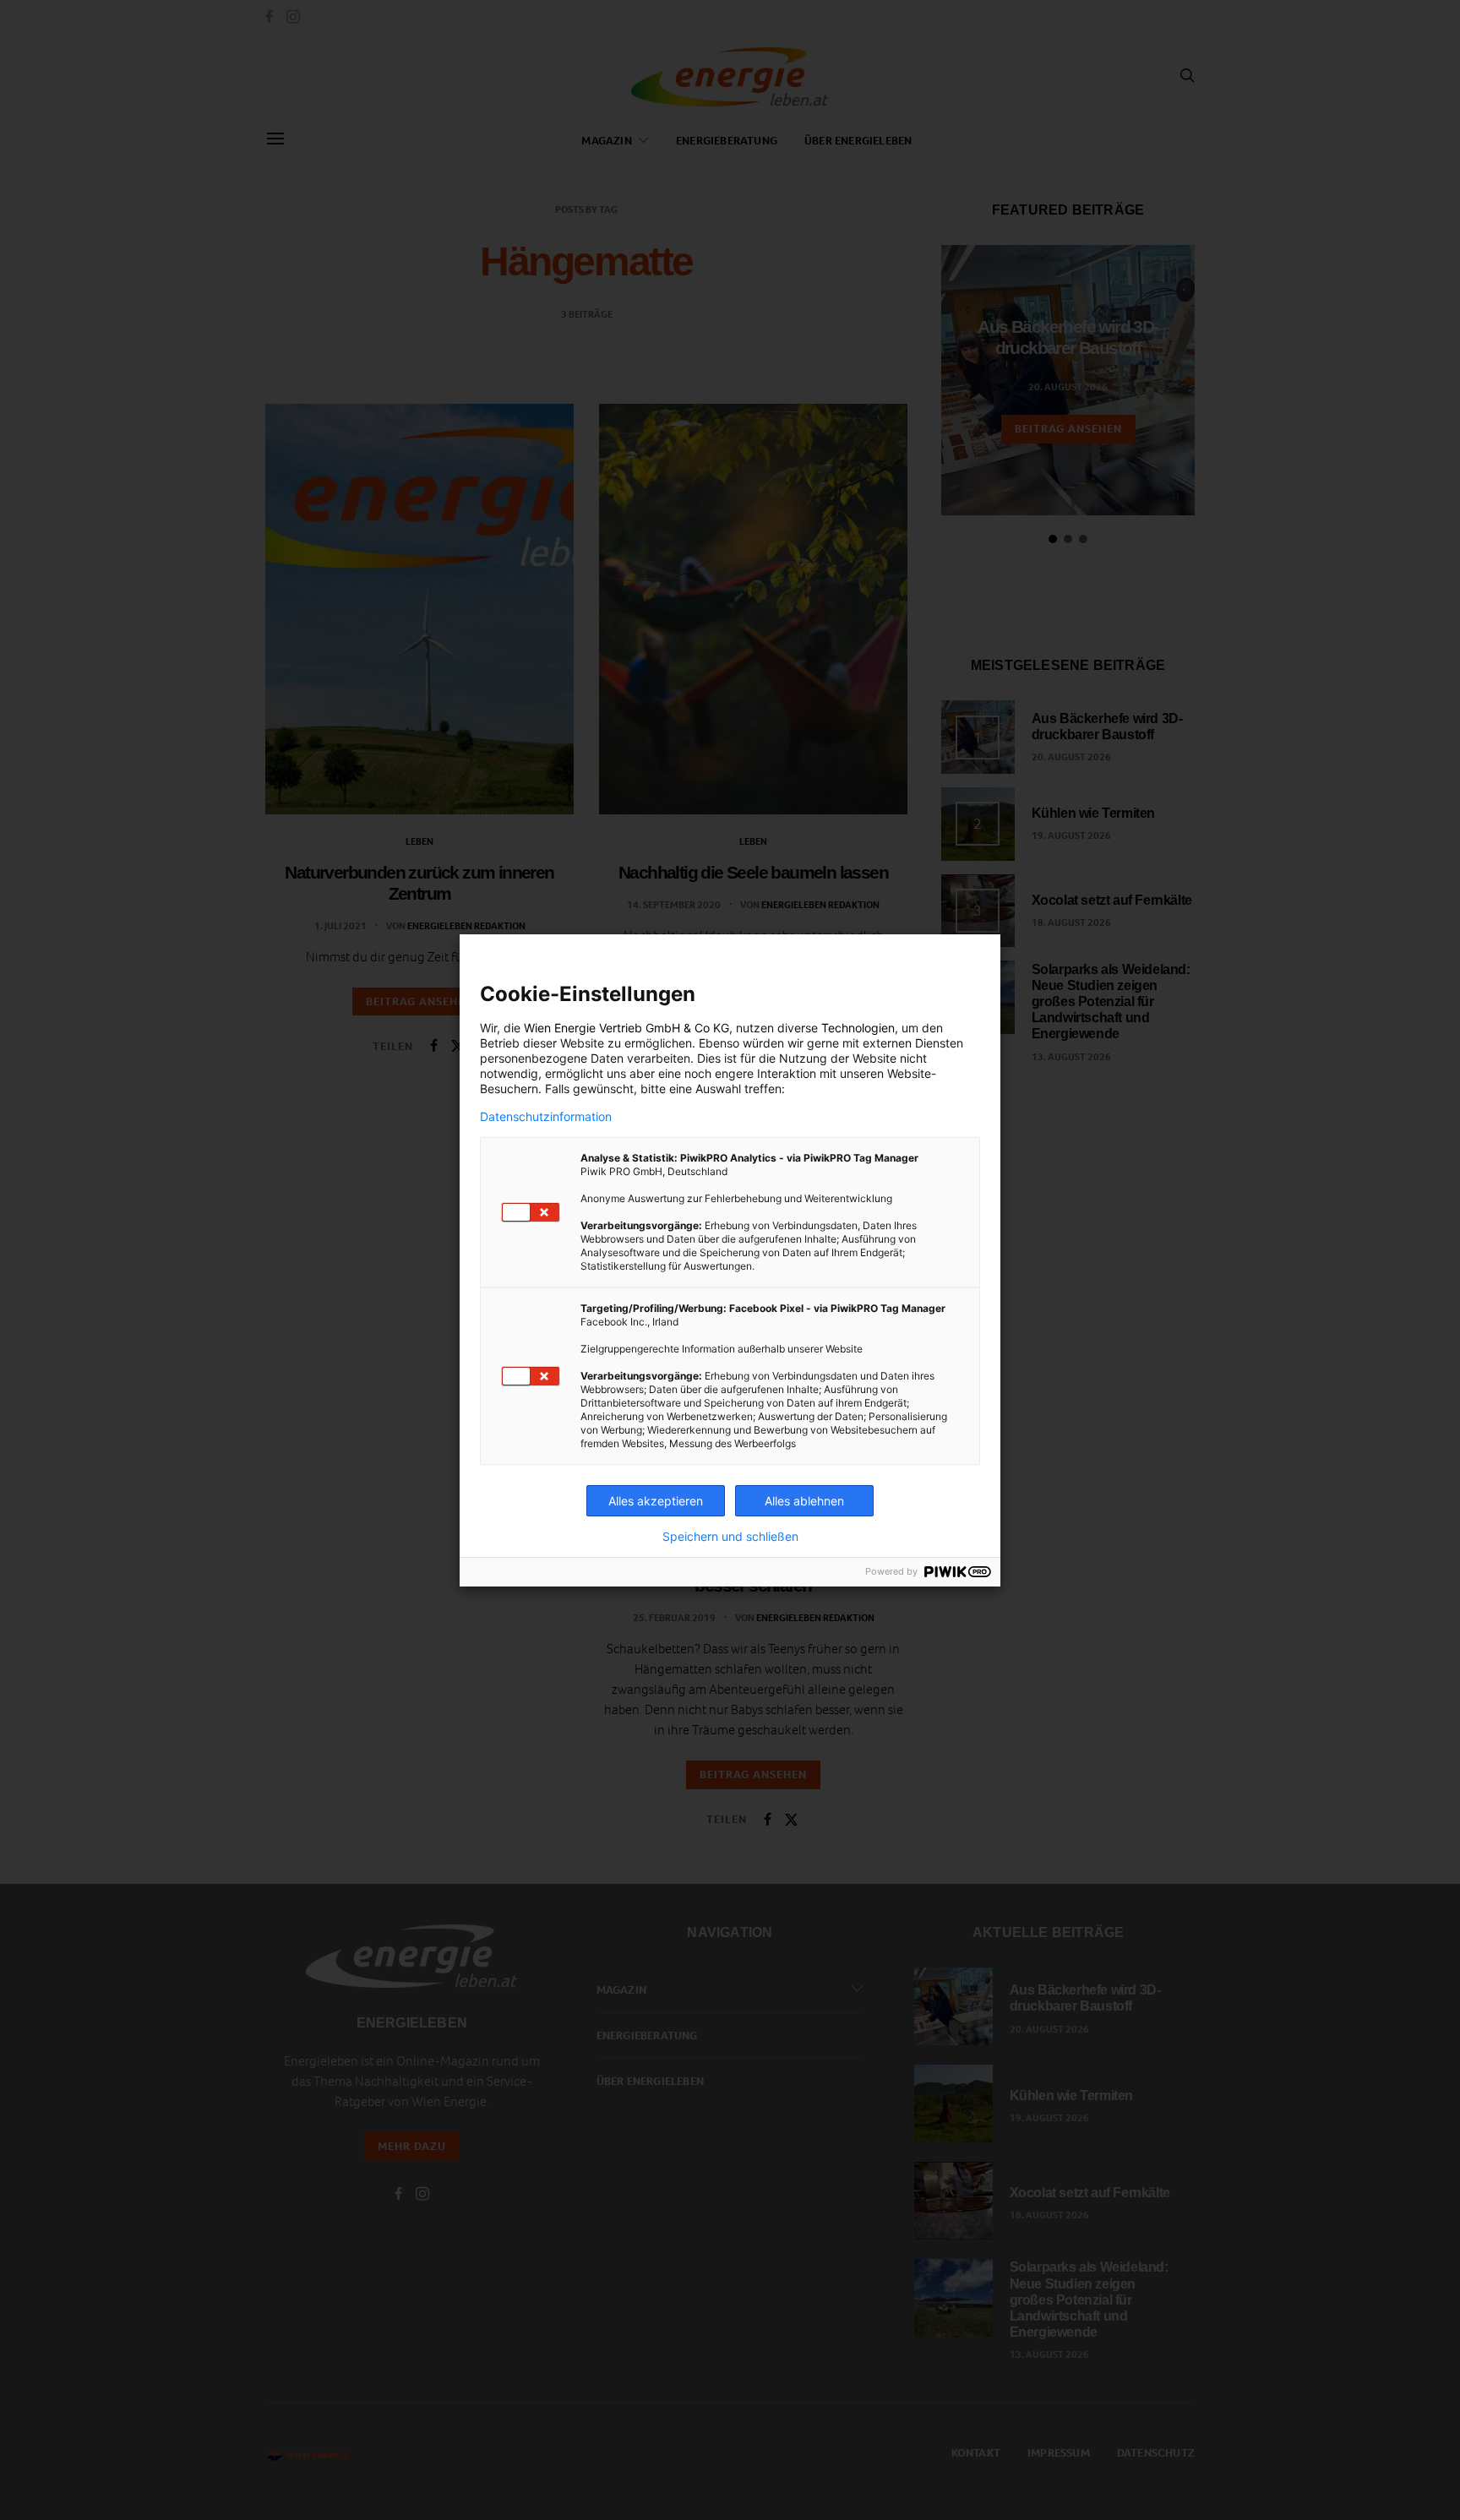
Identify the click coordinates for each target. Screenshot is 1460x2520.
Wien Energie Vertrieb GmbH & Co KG (626, 1028)
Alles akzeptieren (656, 1501)
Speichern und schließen (730, 1537)
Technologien (858, 1028)
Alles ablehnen (804, 1501)
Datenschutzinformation (546, 1117)
